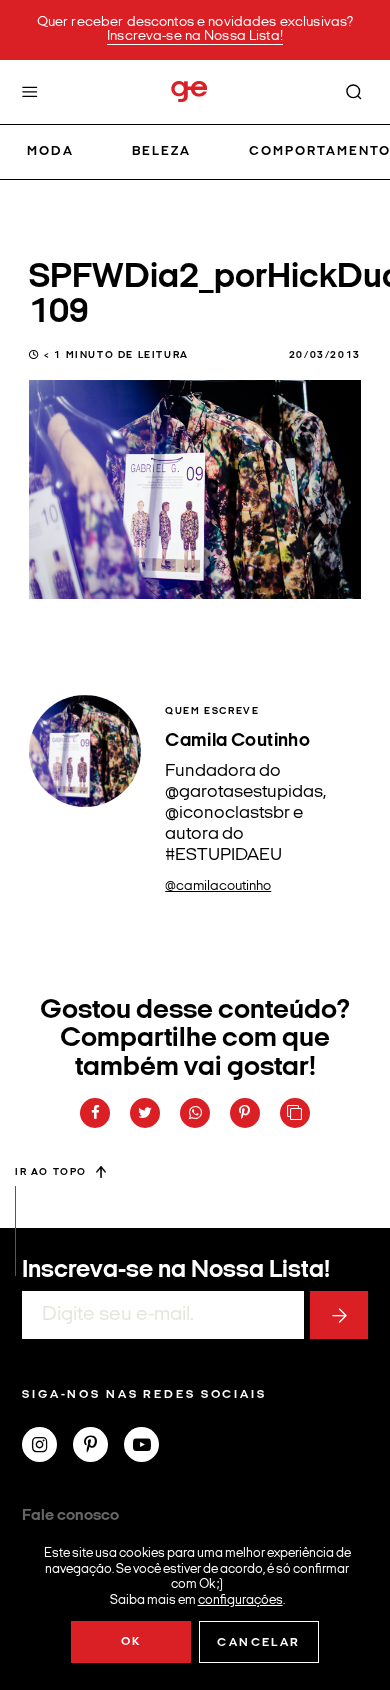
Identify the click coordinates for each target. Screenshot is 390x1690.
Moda (50, 151)
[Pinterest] (98, 1447)
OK (131, 1642)
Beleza (161, 151)
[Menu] (30, 92)
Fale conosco (70, 1516)
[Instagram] (47, 1447)
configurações (240, 1599)
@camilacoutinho (218, 886)
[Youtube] (149, 1447)
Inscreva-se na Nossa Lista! (195, 36)
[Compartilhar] (95, 1113)
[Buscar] (354, 92)
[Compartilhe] (295, 1113)
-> (339, 1315)
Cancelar (258, 1643)
